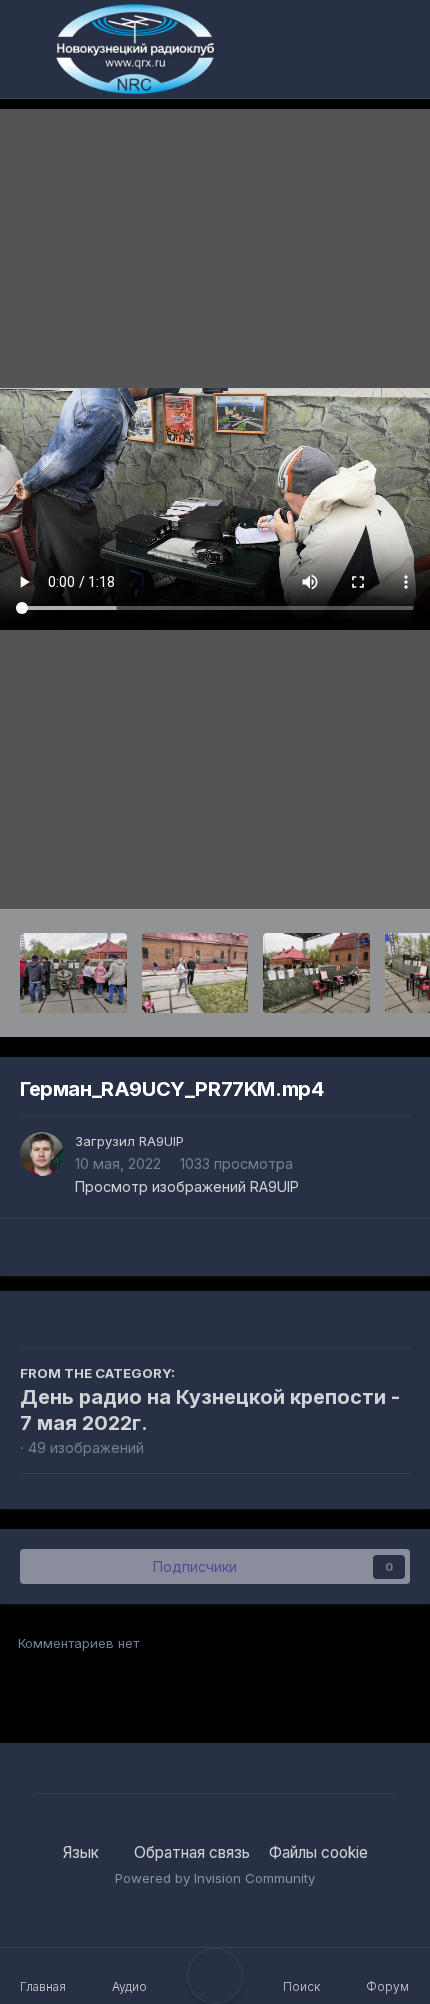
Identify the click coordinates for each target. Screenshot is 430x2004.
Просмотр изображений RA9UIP (187, 1186)
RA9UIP (161, 1141)
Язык (83, 1852)
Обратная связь (192, 1852)
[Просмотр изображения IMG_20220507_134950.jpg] (73, 973)
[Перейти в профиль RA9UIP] (42, 1154)
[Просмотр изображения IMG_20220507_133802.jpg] (195, 973)
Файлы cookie (318, 1852)
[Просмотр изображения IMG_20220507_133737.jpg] (316, 973)
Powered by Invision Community (215, 1878)
